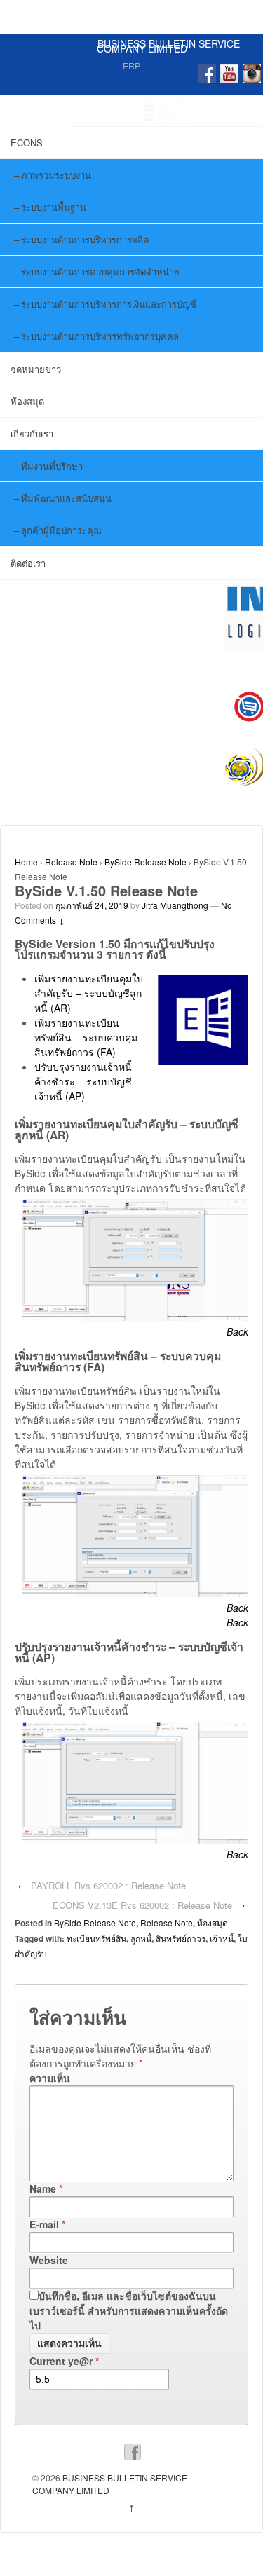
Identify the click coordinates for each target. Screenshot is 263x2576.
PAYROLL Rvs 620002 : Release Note (108, 1885)
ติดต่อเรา (28, 563)
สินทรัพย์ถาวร (181, 1938)
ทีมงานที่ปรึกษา (52, 466)
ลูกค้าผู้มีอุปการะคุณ (61, 530)
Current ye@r (64, 2361)
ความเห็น (50, 2078)
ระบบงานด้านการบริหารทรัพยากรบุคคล (100, 336)
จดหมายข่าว (36, 369)
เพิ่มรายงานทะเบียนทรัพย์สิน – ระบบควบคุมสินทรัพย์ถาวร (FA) (86, 1037)
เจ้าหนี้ (222, 1938)
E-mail (44, 2224)
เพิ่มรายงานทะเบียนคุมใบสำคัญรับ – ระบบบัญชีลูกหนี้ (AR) (89, 993)
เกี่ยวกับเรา (32, 433)
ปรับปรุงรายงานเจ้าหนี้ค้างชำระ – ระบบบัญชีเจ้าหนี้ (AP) (83, 1081)
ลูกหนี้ (141, 1938)
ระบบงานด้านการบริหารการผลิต (85, 239)
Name (43, 2188)
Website (49, 2260)
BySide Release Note (146, 862)
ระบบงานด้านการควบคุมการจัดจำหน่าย (100, 272)
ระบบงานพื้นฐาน (54, 207)
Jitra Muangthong (175, 905)
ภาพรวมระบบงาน (56, 175)
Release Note (71, 862)
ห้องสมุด (27, 401)
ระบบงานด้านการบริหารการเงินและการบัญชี (109, 304)
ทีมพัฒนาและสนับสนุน (66, 498)
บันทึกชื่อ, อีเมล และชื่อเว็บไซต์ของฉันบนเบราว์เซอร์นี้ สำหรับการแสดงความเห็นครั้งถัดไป (129, 2310)
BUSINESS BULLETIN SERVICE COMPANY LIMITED (168, 46)
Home (26, 862)
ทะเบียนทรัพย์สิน (96, 1938)
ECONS (27, 143)
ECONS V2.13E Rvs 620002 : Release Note (142, 1905)
